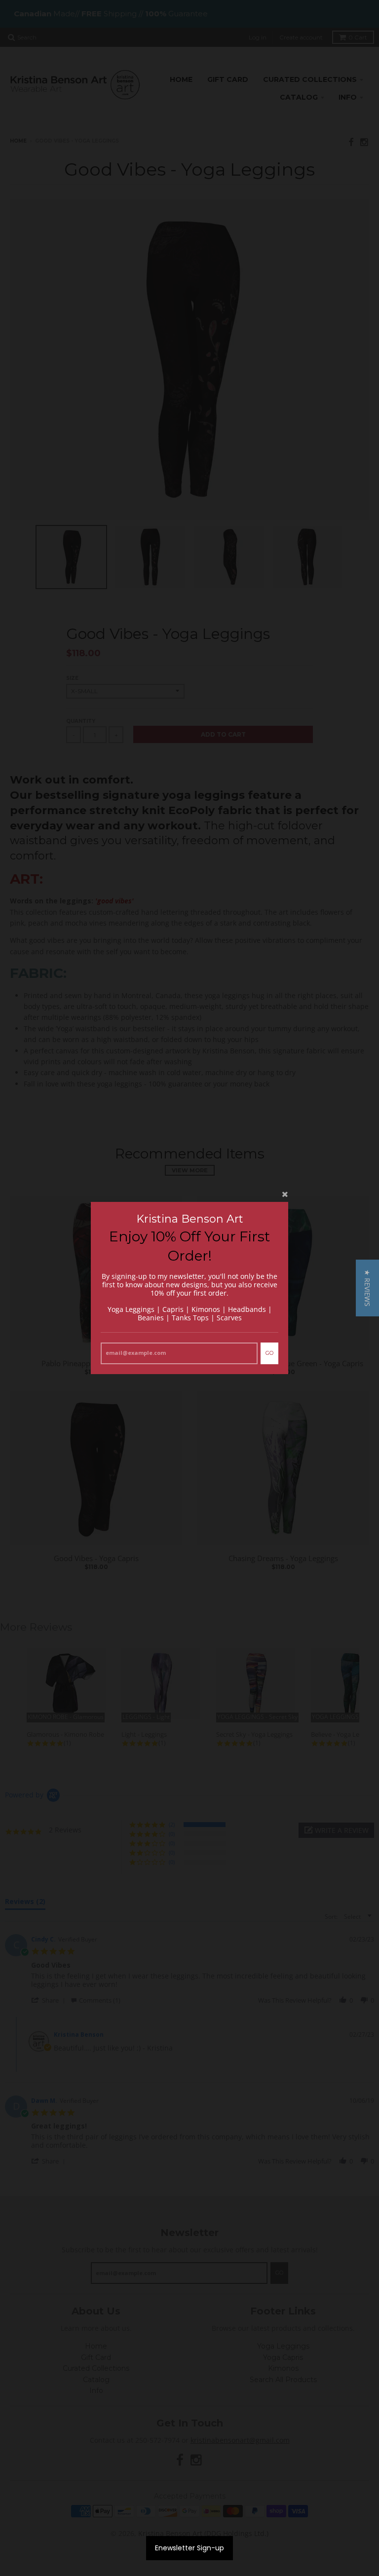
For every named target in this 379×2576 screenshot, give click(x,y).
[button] (367, 1288)
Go (269, 1353)
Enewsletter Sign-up (189, 2548)
